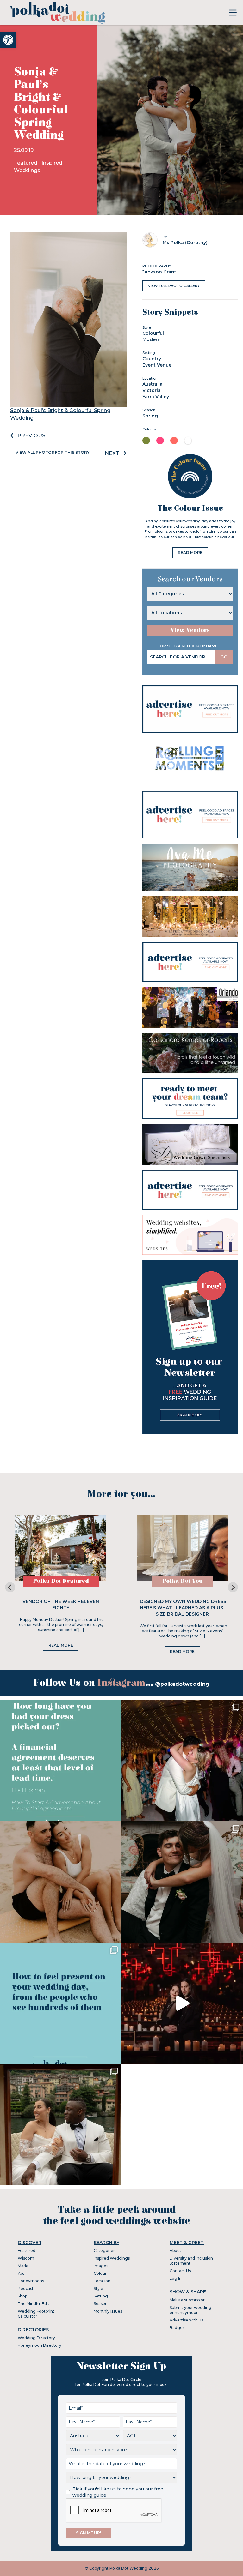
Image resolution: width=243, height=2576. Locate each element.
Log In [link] (176, 2278)
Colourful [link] (153, 333)
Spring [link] (150, 416)
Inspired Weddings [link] (112, 2258)
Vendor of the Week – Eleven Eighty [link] (61, 1605)
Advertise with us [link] (186, 2320)
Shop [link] (22, 2296)
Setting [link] (101, 2296)
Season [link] (101, 2304)
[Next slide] (233, 1587)
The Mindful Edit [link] (34, 2304)
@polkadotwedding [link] (182, 1684)
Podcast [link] (26, 2288)
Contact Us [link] (180, 2271)
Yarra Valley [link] (156, 397)
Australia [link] (153, 384)
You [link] (21, 2273)
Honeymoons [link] (31, 2281)
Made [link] (23, 2266)
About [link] (175, 2251)
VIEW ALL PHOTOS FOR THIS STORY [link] (53, 452)
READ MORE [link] (190, 552)
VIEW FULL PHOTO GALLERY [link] (174, 286)
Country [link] (152, 359)
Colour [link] (100, 2273)
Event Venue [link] (157, 365)
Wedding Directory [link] (36, 2338)
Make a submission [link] (188, 2300)
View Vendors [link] (190, 630)
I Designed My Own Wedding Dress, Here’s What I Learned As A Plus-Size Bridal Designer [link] (182, 1608)
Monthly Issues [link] (108, 2311)
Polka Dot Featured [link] (61, 1581)
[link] (8, 40)
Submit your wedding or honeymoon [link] (190, 2310)
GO (224, 657)
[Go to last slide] (10, 1587)
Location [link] (102, 2281)
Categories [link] (104, 2251)
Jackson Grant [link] (159, 272)
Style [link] (98, 2288)
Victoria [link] (152, 390)
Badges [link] (177, 2328)
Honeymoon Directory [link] (40, 2345)
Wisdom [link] (26, 2258)
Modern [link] (152, 339)
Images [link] (101, 2266)
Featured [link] (26, 163)
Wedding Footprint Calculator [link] (36, 2314)
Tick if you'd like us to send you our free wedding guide (118, 2492)
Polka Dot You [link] (182, 1581)
